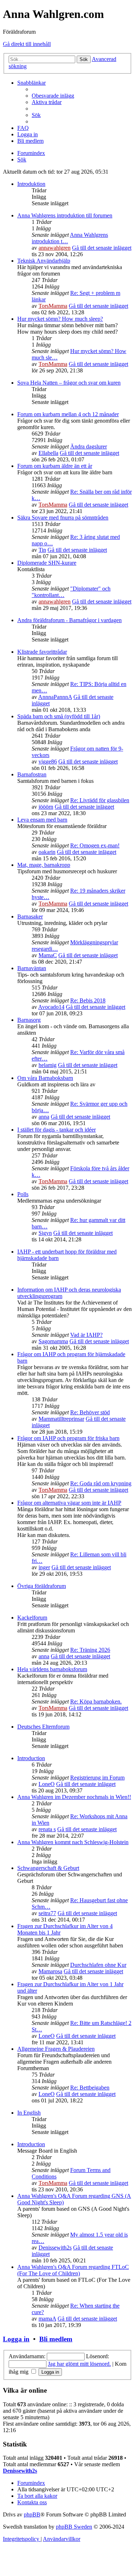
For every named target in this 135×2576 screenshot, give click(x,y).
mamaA (47, 2319)
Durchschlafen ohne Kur (98, 1965)
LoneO (47, 1784)
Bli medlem (56, 2339)
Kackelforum (32, 1618)
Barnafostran (32, 774)
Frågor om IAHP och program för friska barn (68, 1438)
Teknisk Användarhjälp (44, 261)
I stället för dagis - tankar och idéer (57, 1130)
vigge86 (48, 761)
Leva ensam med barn (42, 820)
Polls (23, 1194)
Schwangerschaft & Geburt (48, 1868)
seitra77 (47, 1913)
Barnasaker (30, 916)
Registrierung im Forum (97, 1778)
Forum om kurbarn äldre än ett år (55, 466)
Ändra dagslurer (89, 446)
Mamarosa (50, 1971)
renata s (47, 1829)
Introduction (31, 1758)
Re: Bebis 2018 (88, 1000)
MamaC (48, 955)
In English (29, 2113)
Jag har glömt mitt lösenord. (79, 2364)
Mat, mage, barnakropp (44, 865)
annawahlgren (55, 248)
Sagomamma (53, 1341)
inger (44, 1567)
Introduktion (31, 184)
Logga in (16, 2339)
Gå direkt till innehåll (27, 44)
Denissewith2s (55, 2248)
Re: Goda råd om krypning (101, 1483)
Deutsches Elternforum (43, 1727)
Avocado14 (51, 1007)
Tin (42, 550)
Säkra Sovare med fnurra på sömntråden (63, 518)
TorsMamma (53, 306)
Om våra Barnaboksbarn (45, 1078)
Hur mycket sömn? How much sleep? (60, 319)
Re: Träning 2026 (90, 1650)
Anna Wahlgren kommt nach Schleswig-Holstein (73, 1842)
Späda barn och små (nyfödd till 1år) (59, 716)
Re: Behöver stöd (90, 1412)
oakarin (47, 852)
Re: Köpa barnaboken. (96, 1701)
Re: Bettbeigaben (90, 2088)
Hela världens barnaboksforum (52, 1669)
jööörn (46, 807)
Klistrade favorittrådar (42, 652)
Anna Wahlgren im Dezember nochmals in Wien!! (74, 1797)
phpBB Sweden (74, 2527)
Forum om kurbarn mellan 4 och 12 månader (68, 414)
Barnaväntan (32, 968)
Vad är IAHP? (86, 1335)
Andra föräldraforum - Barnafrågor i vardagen (69, 620)
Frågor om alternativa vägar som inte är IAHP (69, 1503)
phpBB (32, 2514)
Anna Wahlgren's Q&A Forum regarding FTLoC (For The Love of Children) (73, 2270)
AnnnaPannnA (55, 697)
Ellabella (48, 453)
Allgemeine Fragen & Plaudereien (56, 2049)
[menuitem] (53, 96)
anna (44, 1117)
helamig (48, 1065)
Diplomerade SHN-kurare (47, 563)
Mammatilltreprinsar (61, 1419)
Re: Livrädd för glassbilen (100, 800)
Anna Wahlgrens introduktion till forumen (65, 215)
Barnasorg (29, 1020)
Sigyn (45, 1233)
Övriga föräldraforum (42, 1586)
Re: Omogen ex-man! (95, 845)
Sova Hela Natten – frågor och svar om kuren (69, 383)
